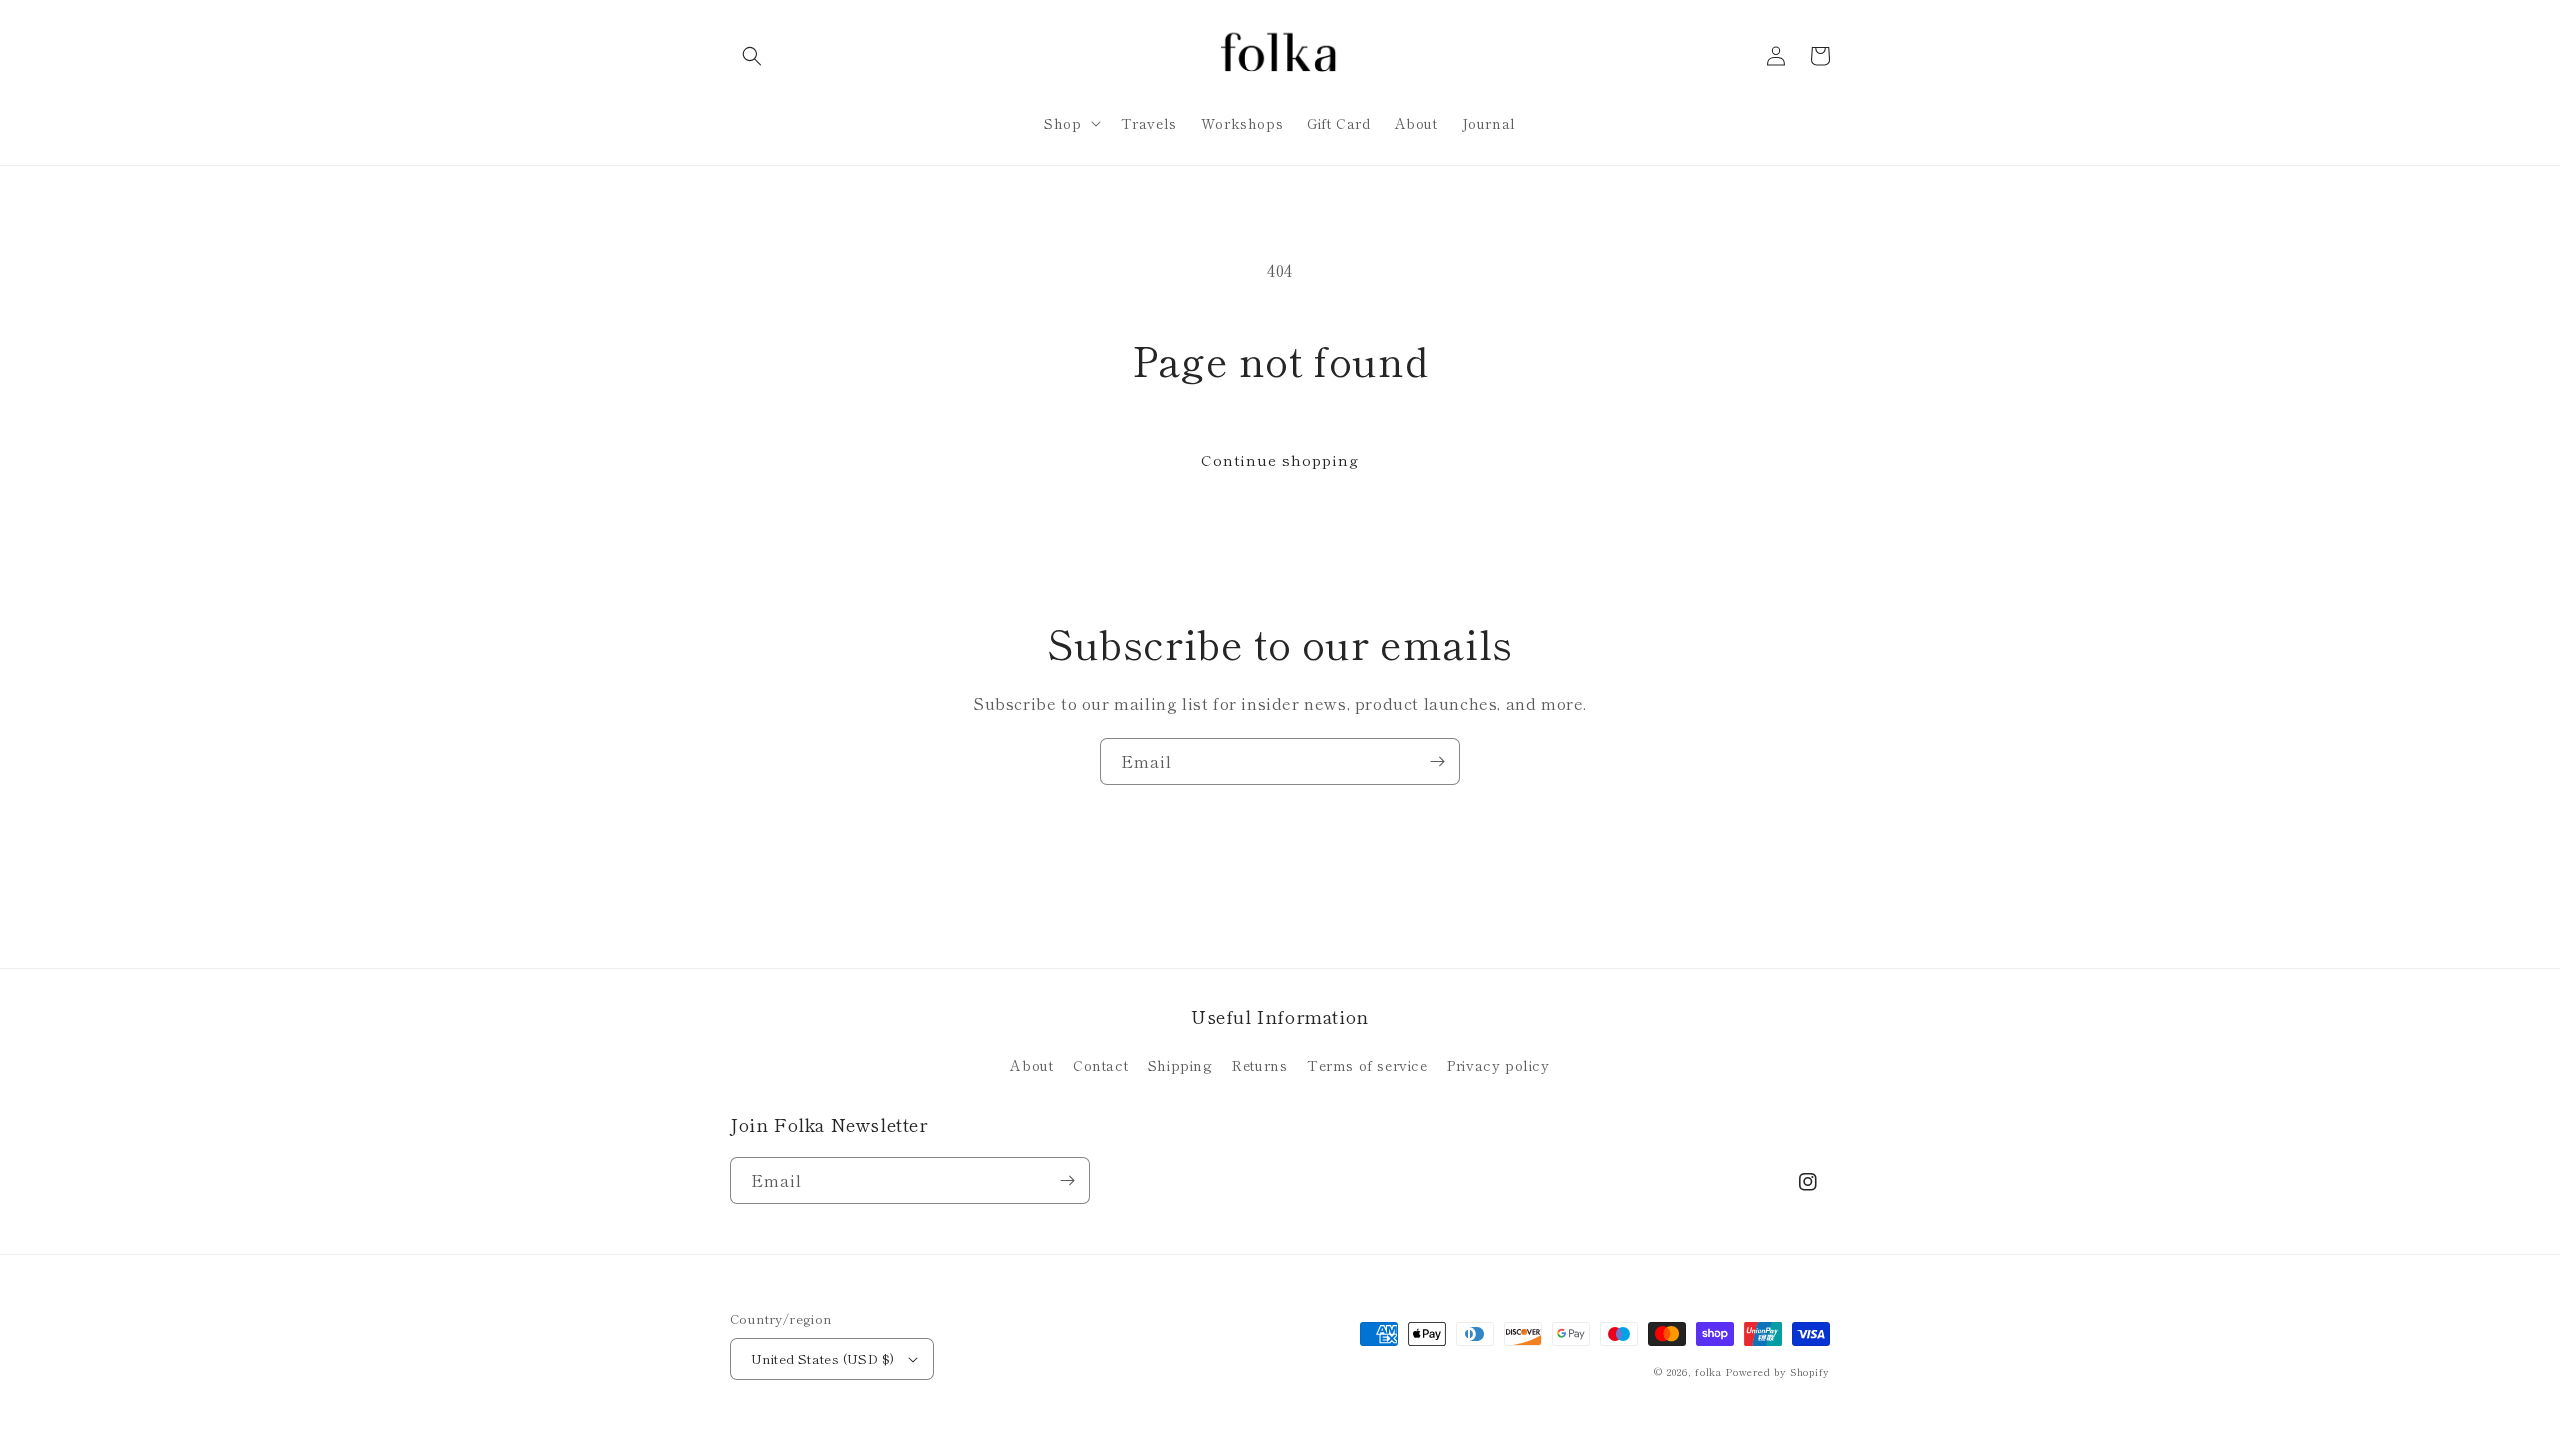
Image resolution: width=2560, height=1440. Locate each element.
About (1031, 1065)
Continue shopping (1280, 459)
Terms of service (1367, 1065)
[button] (752, 56)
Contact (1100, 1065)
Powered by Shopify (1777, 1371)
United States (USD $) (822, 1358)
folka (1708, 1371)
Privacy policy (1498, 1065)
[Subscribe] (1437, 761)
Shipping (1180, 1065)
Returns (1259, 1065)
